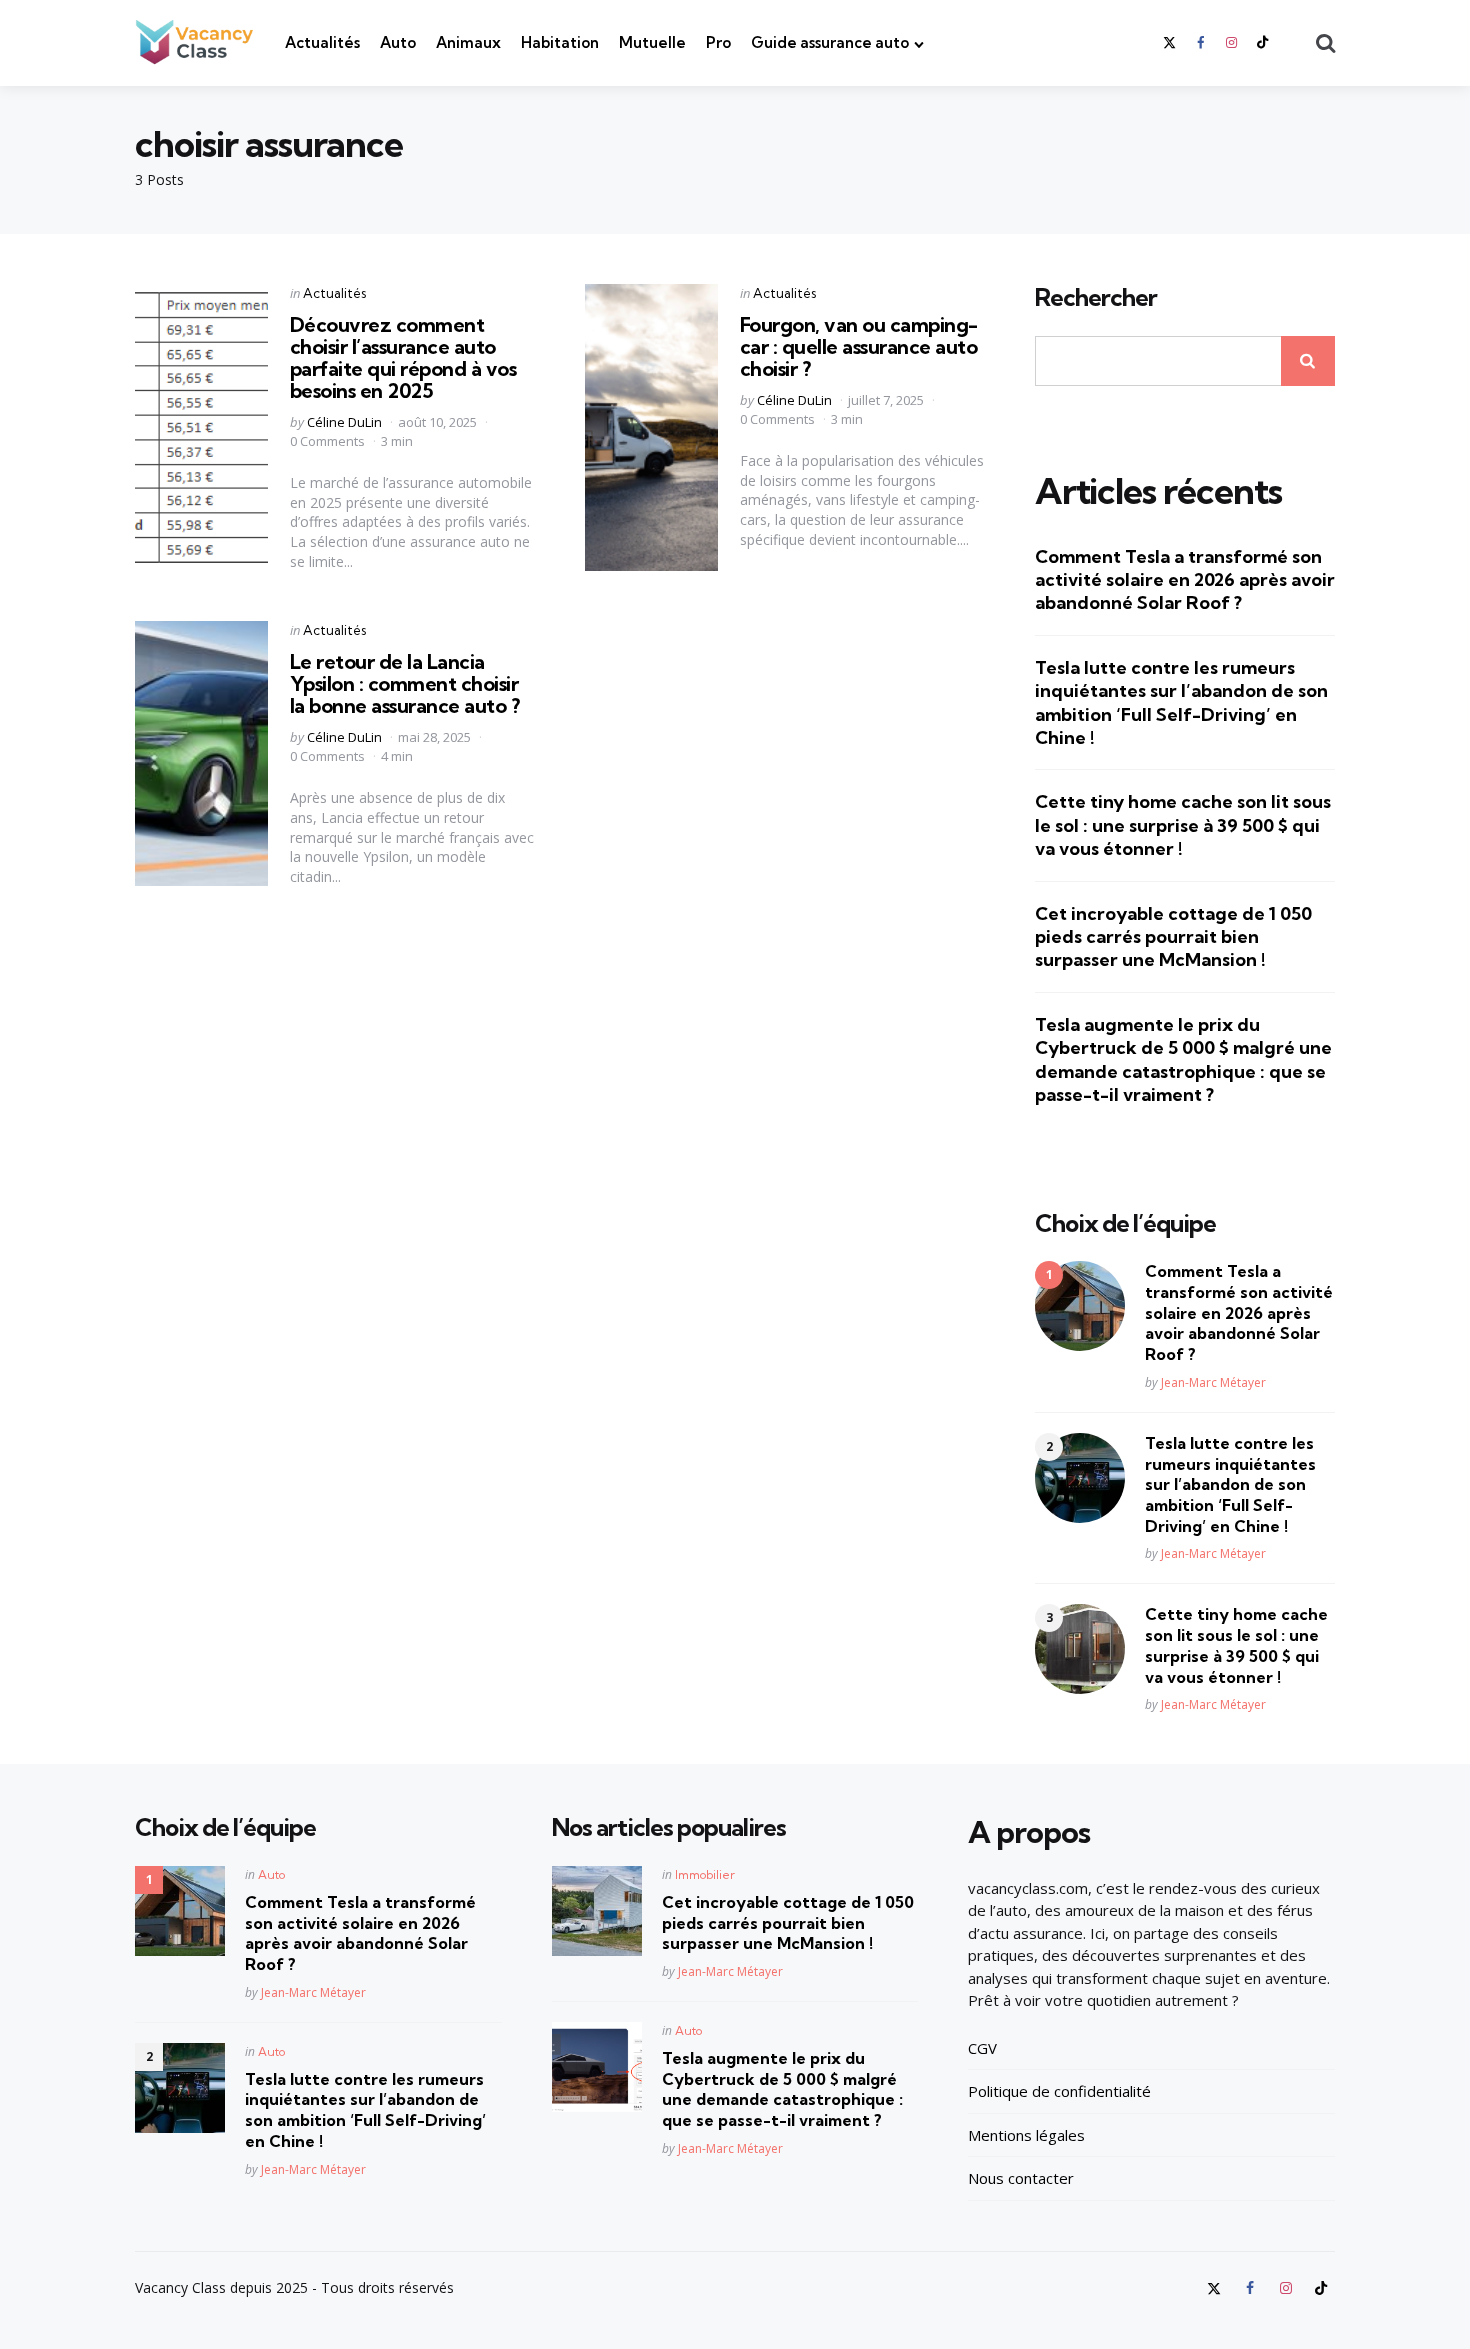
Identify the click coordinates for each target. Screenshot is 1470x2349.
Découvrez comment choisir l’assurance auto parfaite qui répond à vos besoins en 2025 (403, 357)
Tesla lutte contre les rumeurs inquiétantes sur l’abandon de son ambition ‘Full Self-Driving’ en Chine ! (1181, 702)
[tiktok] (1263, 42)
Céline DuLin (344, 422)
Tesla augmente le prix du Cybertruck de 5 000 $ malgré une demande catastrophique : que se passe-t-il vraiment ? (1183, 1059)
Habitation (560, 42)
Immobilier (705, 1874)
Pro (718, 42)
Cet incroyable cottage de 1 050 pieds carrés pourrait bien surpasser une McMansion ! (1173, 937)
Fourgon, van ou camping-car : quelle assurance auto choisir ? (859, 346)
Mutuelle (652, 42)
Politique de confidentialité (1059, 2091)
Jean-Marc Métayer (1213, 1382)
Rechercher (1096, 298)
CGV (982, 2048)
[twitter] (1171, 42)
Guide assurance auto (830, 42)
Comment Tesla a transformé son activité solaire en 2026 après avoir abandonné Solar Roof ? (1185, 580)
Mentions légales (1026, 2135)
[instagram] (1232, 42)
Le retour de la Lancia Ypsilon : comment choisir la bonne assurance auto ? (405, 683)
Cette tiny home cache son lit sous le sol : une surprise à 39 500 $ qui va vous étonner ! (1183, 825)
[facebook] (1200, 42)
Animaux (468, 42)
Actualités (322, 42)
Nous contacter (1021, 2178)
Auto (398, 42)
